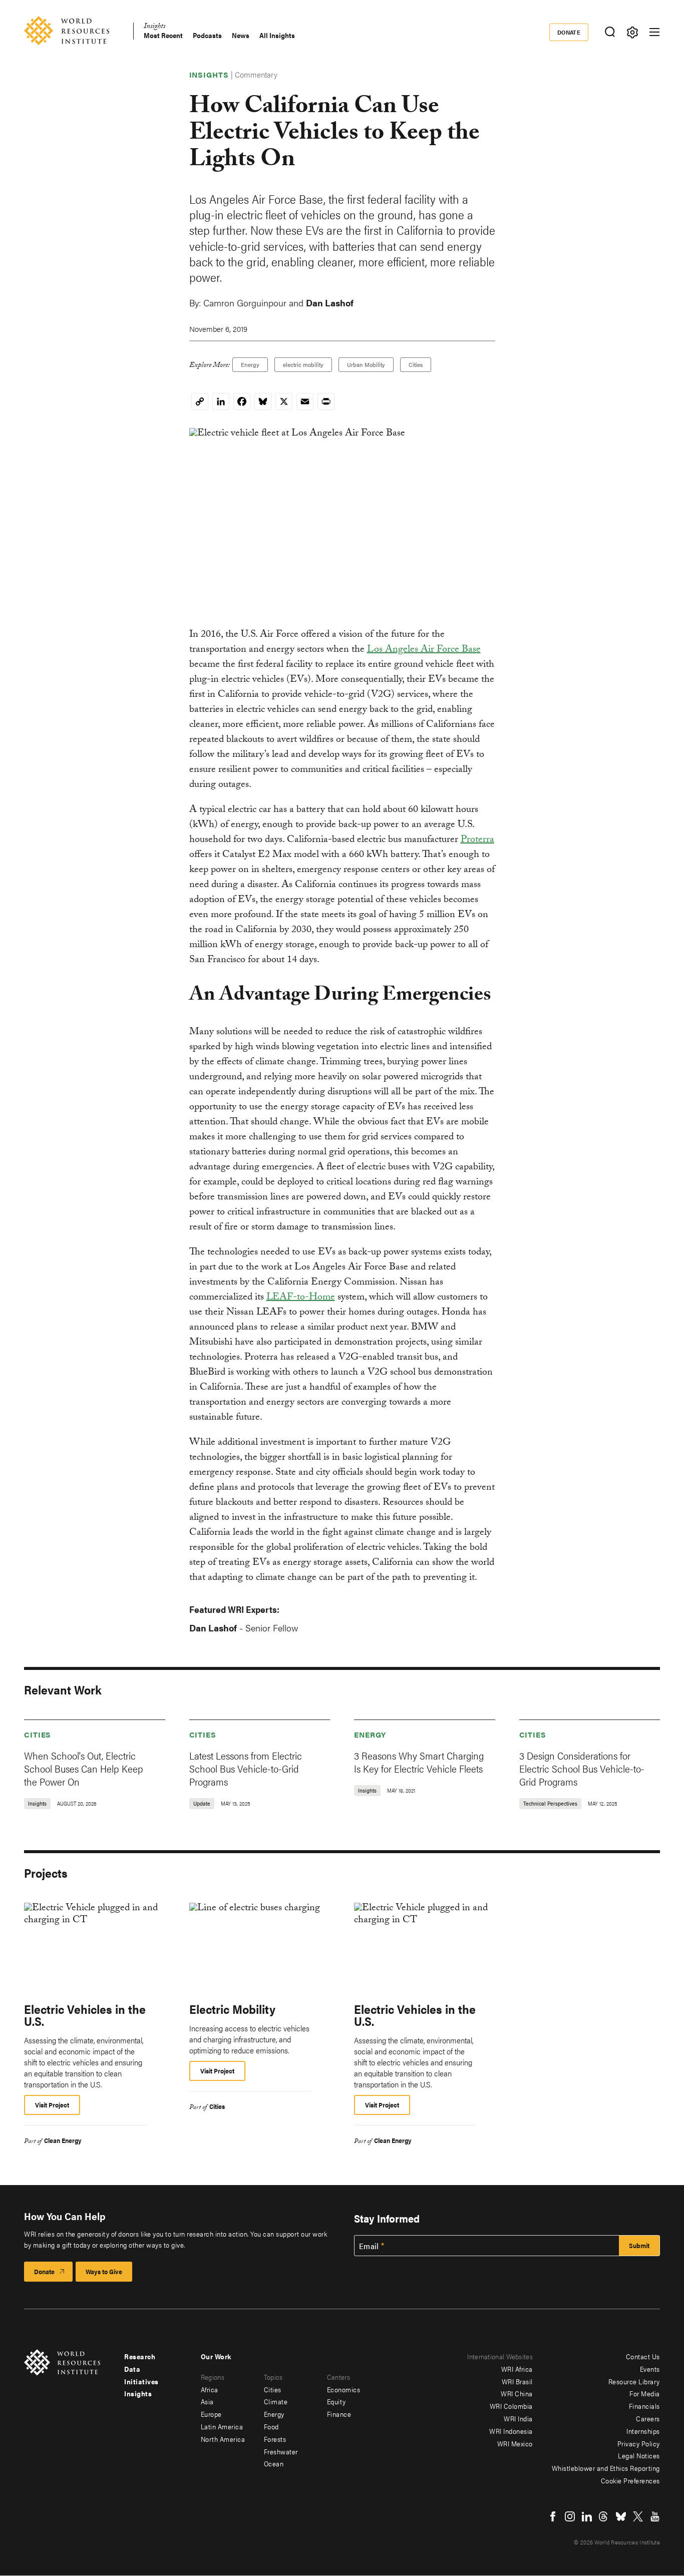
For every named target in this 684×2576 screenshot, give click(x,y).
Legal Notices (639, 2455)
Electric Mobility (232, 2009)
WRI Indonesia (511, 2431)
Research (140, 2356)
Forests (275, 2439)
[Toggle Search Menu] (610, 32)
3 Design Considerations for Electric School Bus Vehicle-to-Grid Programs (582, 1768)
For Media (645, 2393)
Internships (643, 2431)
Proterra (477, 840)
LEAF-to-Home (301, 1298)
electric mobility (303, 364)
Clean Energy (63, 2140)
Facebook (553, 2516)
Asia (207, 2401)
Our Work (216, 2356)
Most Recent (163, 35)
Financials (644, 2406)
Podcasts (207, 35)
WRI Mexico (515, 2443)
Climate (276, 2401)
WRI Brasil (517, 2381)
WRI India (518, 2418)
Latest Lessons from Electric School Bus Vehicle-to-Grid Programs (246, 1768)
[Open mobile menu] (654, 32)
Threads (604, 2516)
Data (132, 2369)
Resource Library (634, 2381)
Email (369, 2246)
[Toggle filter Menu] (632, 32)
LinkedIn (587, 2516)
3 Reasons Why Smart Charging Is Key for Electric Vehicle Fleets (419, 1762)
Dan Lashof (330, 303)
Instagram (570, 2516)
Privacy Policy (639, 2443)
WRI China (517, 2393)
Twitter (638, 2516)
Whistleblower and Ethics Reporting (606, 2468)
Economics (344, 2389)
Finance (339, 2414)
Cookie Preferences (630, 2480)
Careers (648, 2418)
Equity (336, 2401)
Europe (211, 2414)
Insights (154, 27)
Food (271, 2426)
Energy (250, 364)
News (241, 35)
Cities (416, 364)
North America (223, 2439)
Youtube (655, 2516)
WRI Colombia (511, 2406)
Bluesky (621, 2516)
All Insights (277, 35)
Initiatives (141, 2381)
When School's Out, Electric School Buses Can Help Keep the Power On (84, 1768)
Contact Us (643, 2356)
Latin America (222, 2426)
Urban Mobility (366, 364)
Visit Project (52, 2105)
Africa (210, 2389)
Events (650, 2369)
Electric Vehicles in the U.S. (85, 2015)
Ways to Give (104, 2271)
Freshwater (281, 2451)
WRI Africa (517, 2369)
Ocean (274, 2463)
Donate (569, 32)
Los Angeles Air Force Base (424, 650)
